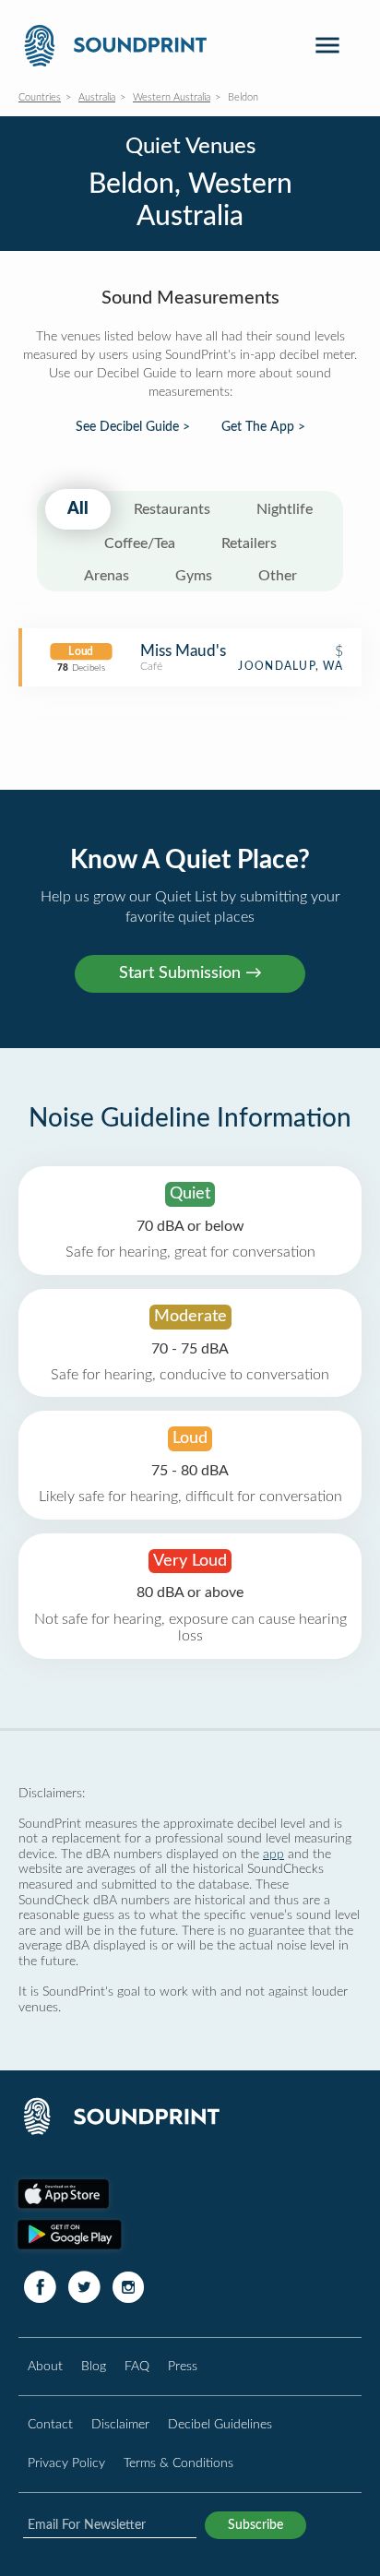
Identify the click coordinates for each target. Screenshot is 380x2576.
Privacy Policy (66, 2463)
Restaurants (172, 509)
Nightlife (285, 509)
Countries (40, 97)
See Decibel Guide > (133, 427)
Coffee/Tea (140, 543)
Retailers (249, 543)
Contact (50, 2424)
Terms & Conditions (178, 2463)
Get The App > (263, 427)
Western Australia (172, 97)
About (45, 2366)
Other (278, 576)
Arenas (107, 576)
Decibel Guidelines (220, 2424)
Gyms (194, 576)
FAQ (137, 2366)
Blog (94, 2366)
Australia (97, 97)
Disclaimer (120, 2424)
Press (183, 2366)
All (78, 509)
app (273, 1854)
